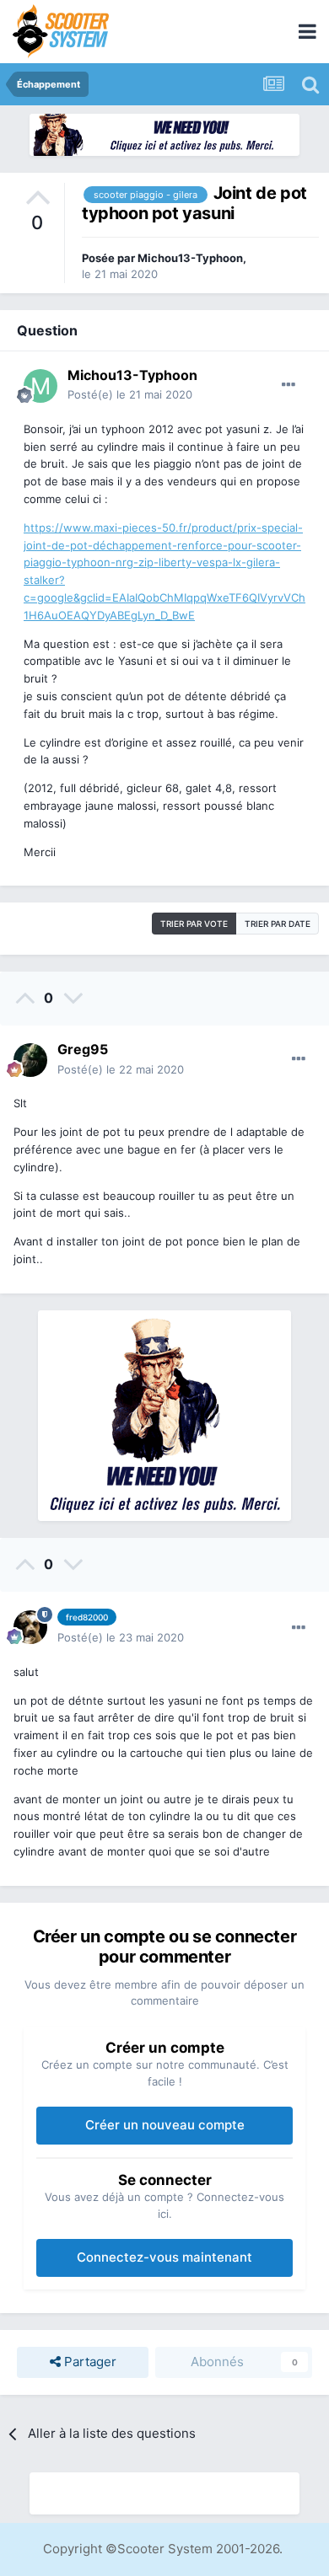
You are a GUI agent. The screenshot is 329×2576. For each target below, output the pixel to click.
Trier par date (278, 924)
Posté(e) (130, 394)
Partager (89, 2362)
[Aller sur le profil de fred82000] (30, 1627)
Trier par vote (194, 924)
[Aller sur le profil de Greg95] (30, 1060)
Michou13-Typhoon (190, 258)
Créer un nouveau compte (165, 2125)
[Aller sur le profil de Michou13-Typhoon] (40, 386)
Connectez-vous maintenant (164, 2257)
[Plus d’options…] (289, 385)
